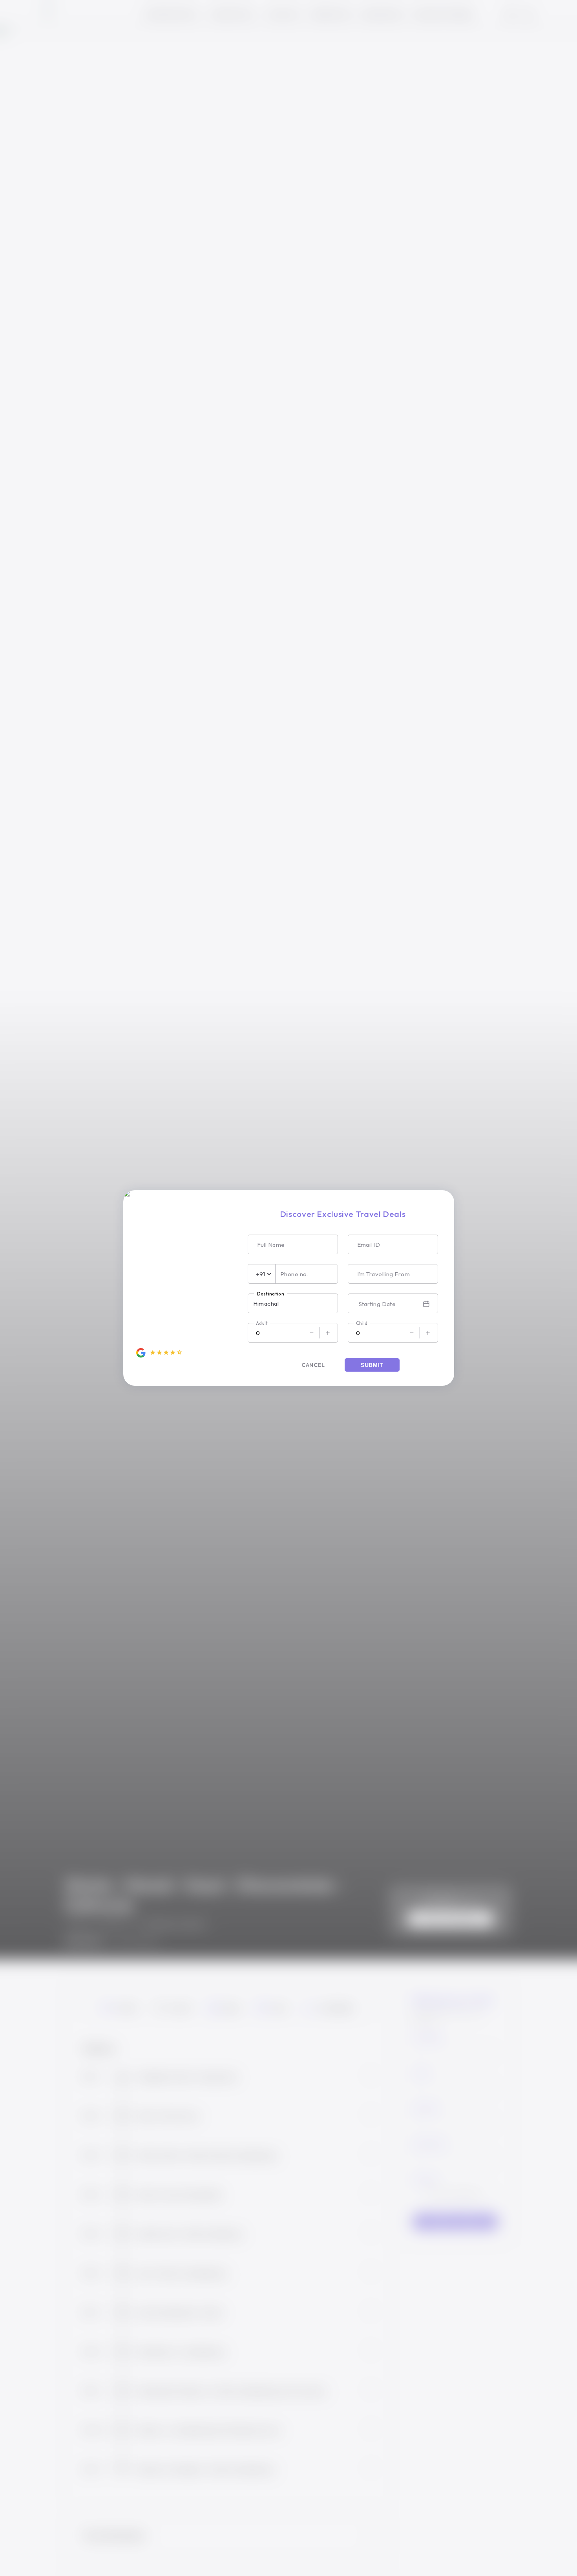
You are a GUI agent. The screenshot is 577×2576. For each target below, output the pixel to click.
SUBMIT (372, 1365)
